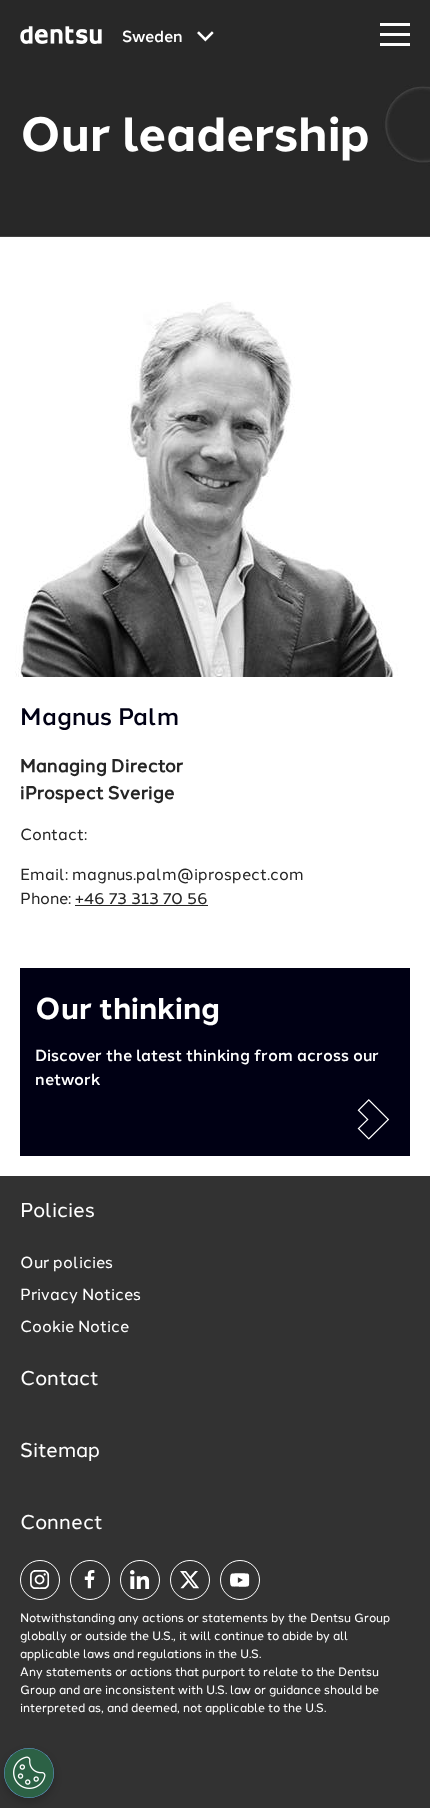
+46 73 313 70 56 (141, 900)
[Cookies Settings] (29, 1773)
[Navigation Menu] (395, 35)
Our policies (66, 1264)
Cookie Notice (74, 1328)
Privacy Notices (80, 1296)
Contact (59, 1380)
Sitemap (60, 1452)
